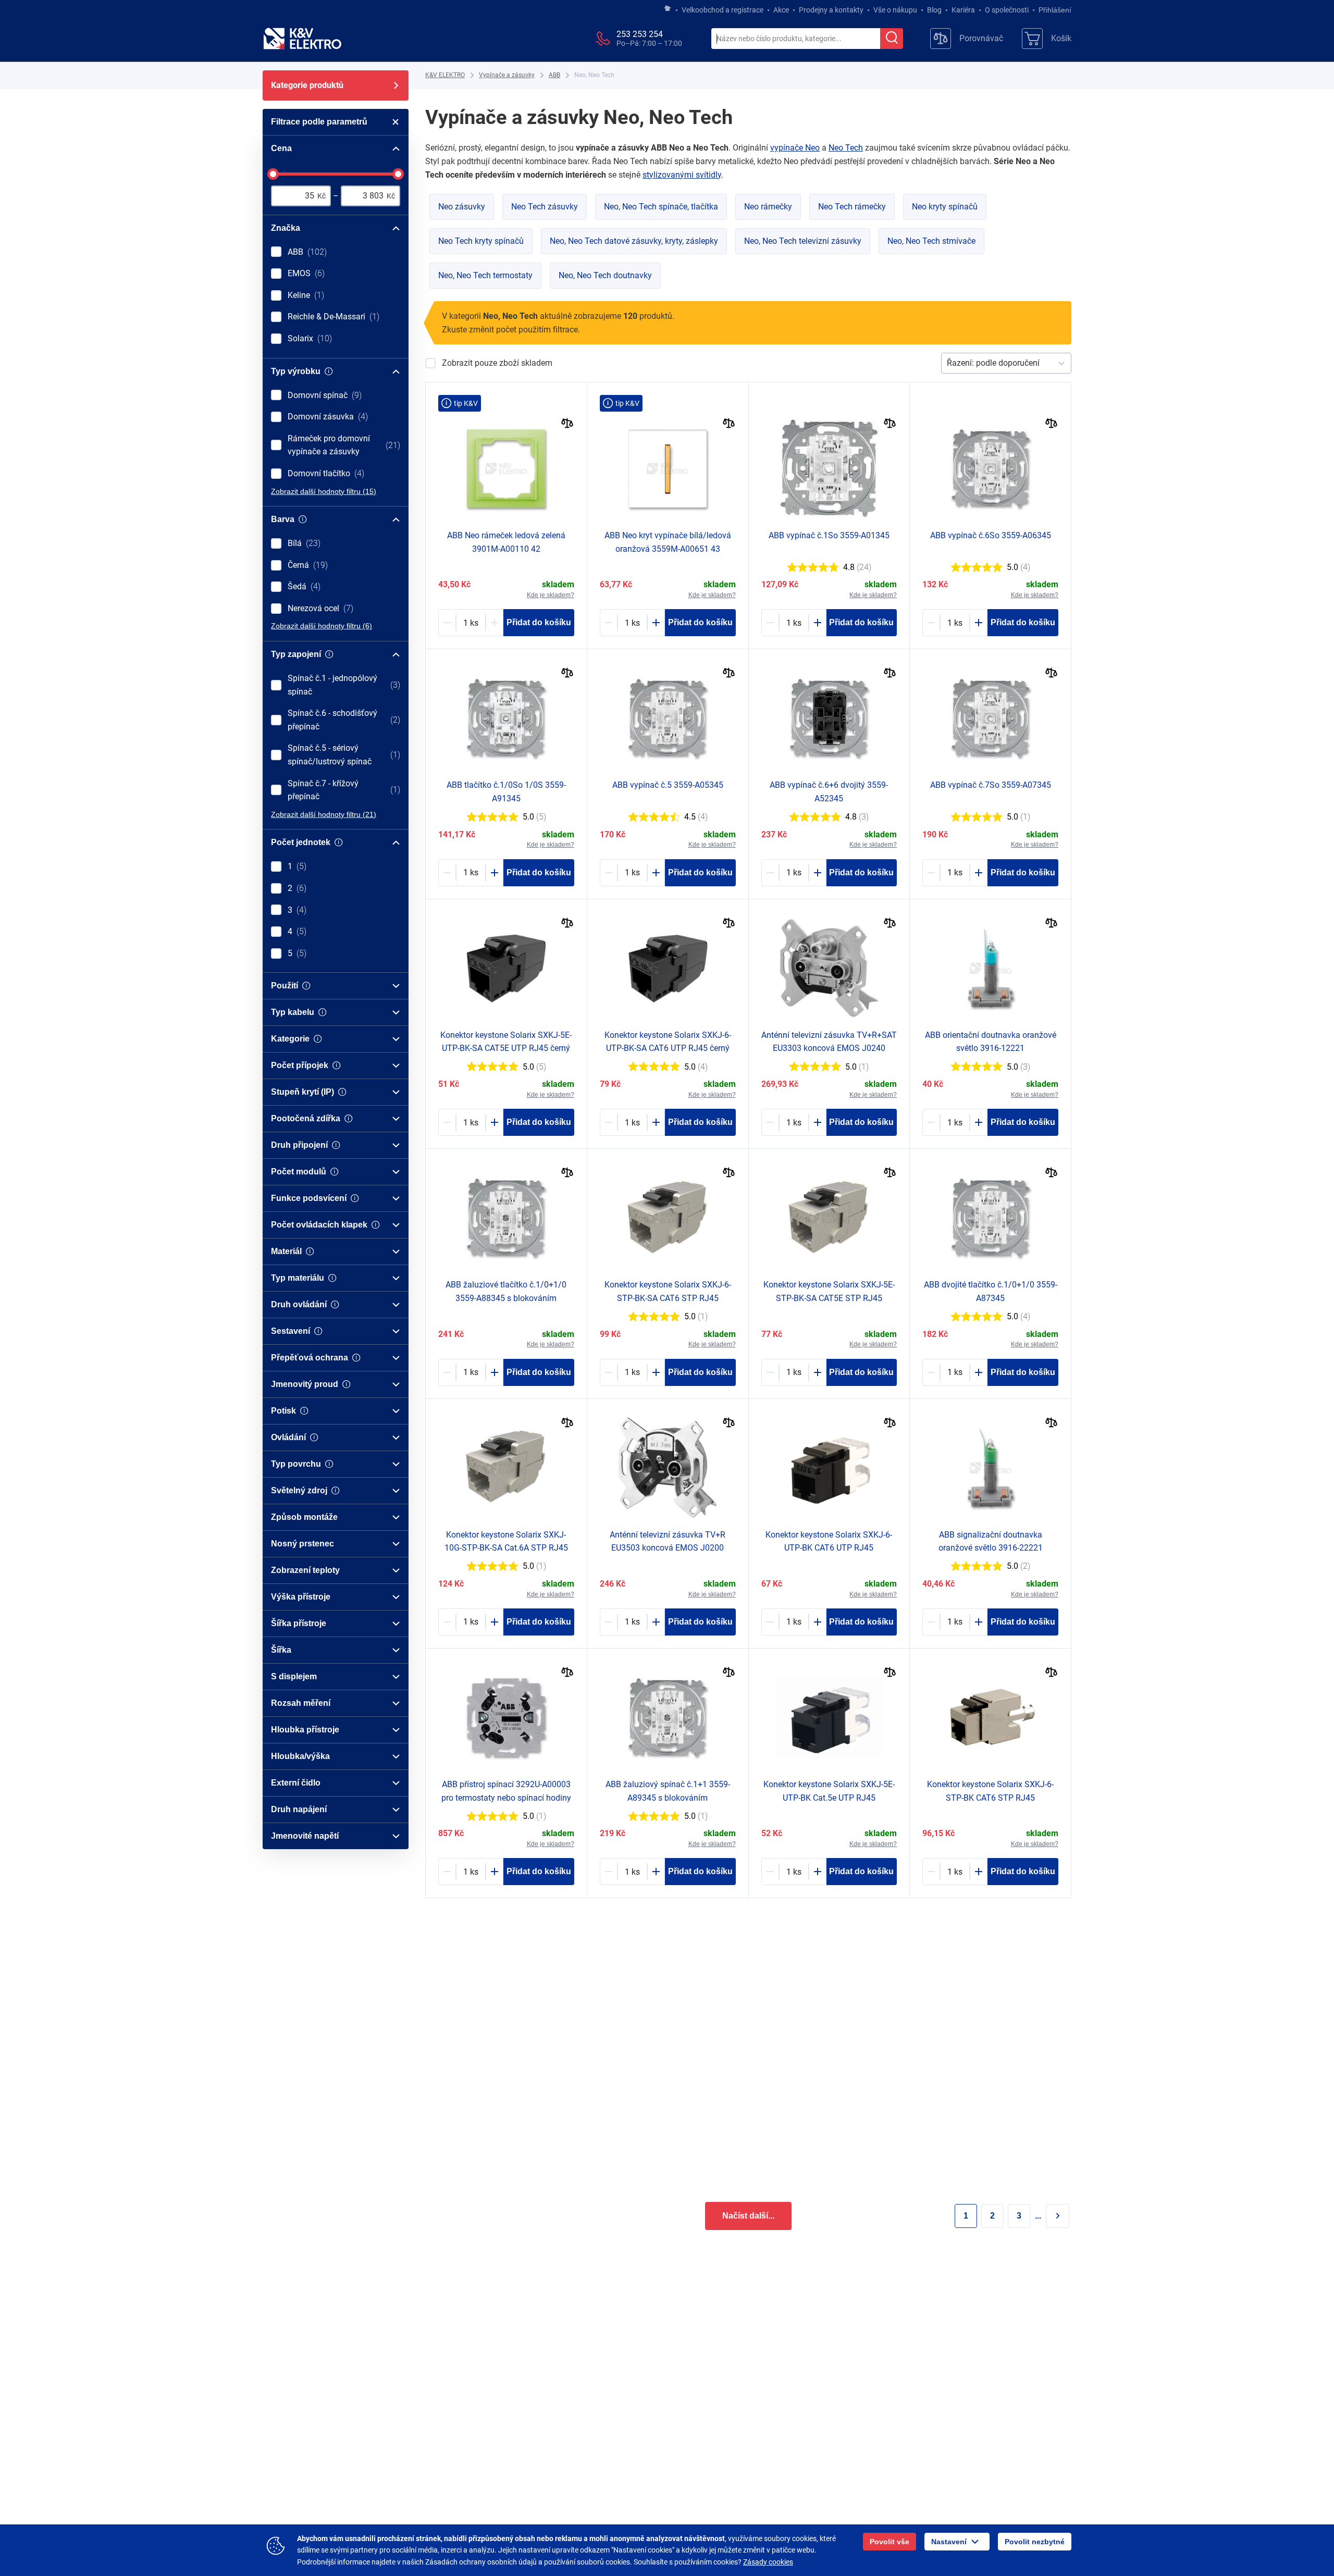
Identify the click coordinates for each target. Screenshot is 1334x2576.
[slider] (273, 174)
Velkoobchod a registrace (722, 10)
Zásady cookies (768, 2562)
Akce (781, 10)
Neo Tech (846, 148)
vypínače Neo (795, 148)
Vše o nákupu (895, 10)
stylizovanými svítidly (682, 175)
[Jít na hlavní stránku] (668, 9)
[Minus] (447, 623)
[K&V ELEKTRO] (302, 39)
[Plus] (495, 623)
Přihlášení (1055, 10)
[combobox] (796, 39)
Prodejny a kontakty (831, 10)
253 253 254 (640, 34)
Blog (934, 10)
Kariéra (963, 10)
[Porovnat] (567, 424)
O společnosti (1007, 10)
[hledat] (892, 39)
